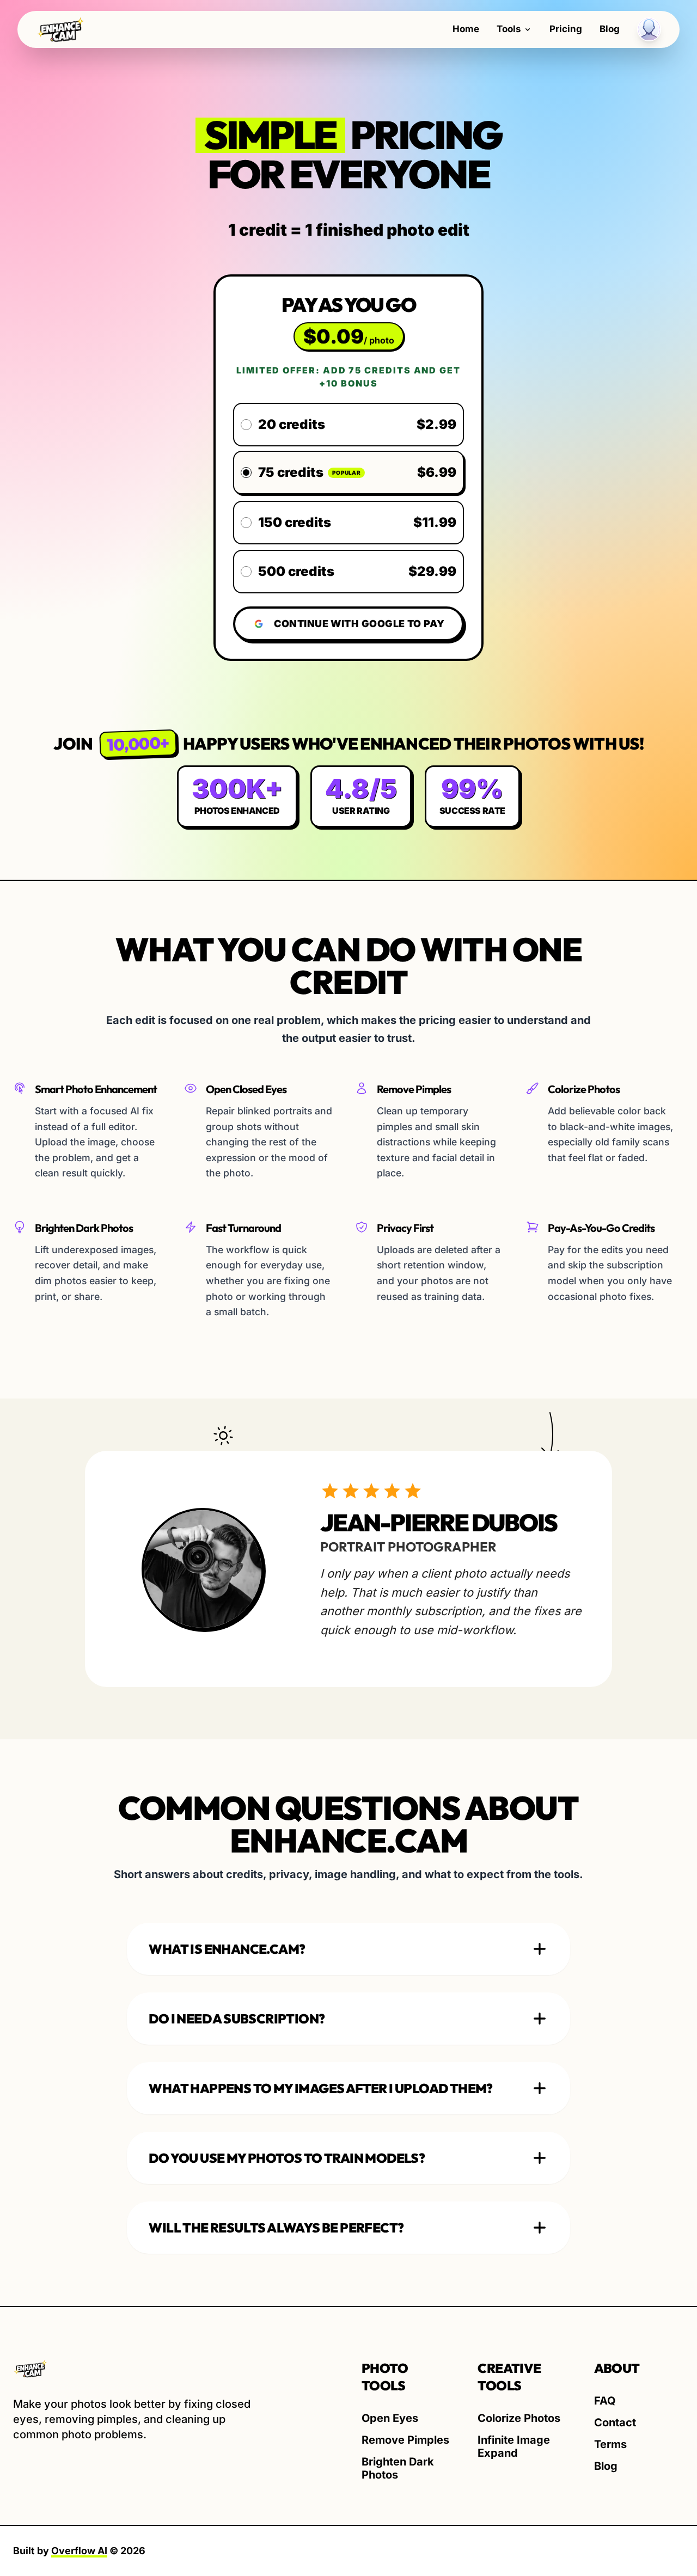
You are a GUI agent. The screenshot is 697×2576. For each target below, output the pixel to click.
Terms (610, 2444)
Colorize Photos (519, 2418)
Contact (615, 2422)
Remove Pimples (405, 2440)
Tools (509, 29)
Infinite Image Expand (514, 2446)
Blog (610, 29)
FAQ (605, 2401)
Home (466, 29)
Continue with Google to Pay (359, 624)
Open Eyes (390, 2418)
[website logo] (135, 2369)
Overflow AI (79, 2551)
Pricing (566, 29)
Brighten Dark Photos (398, 2468)
